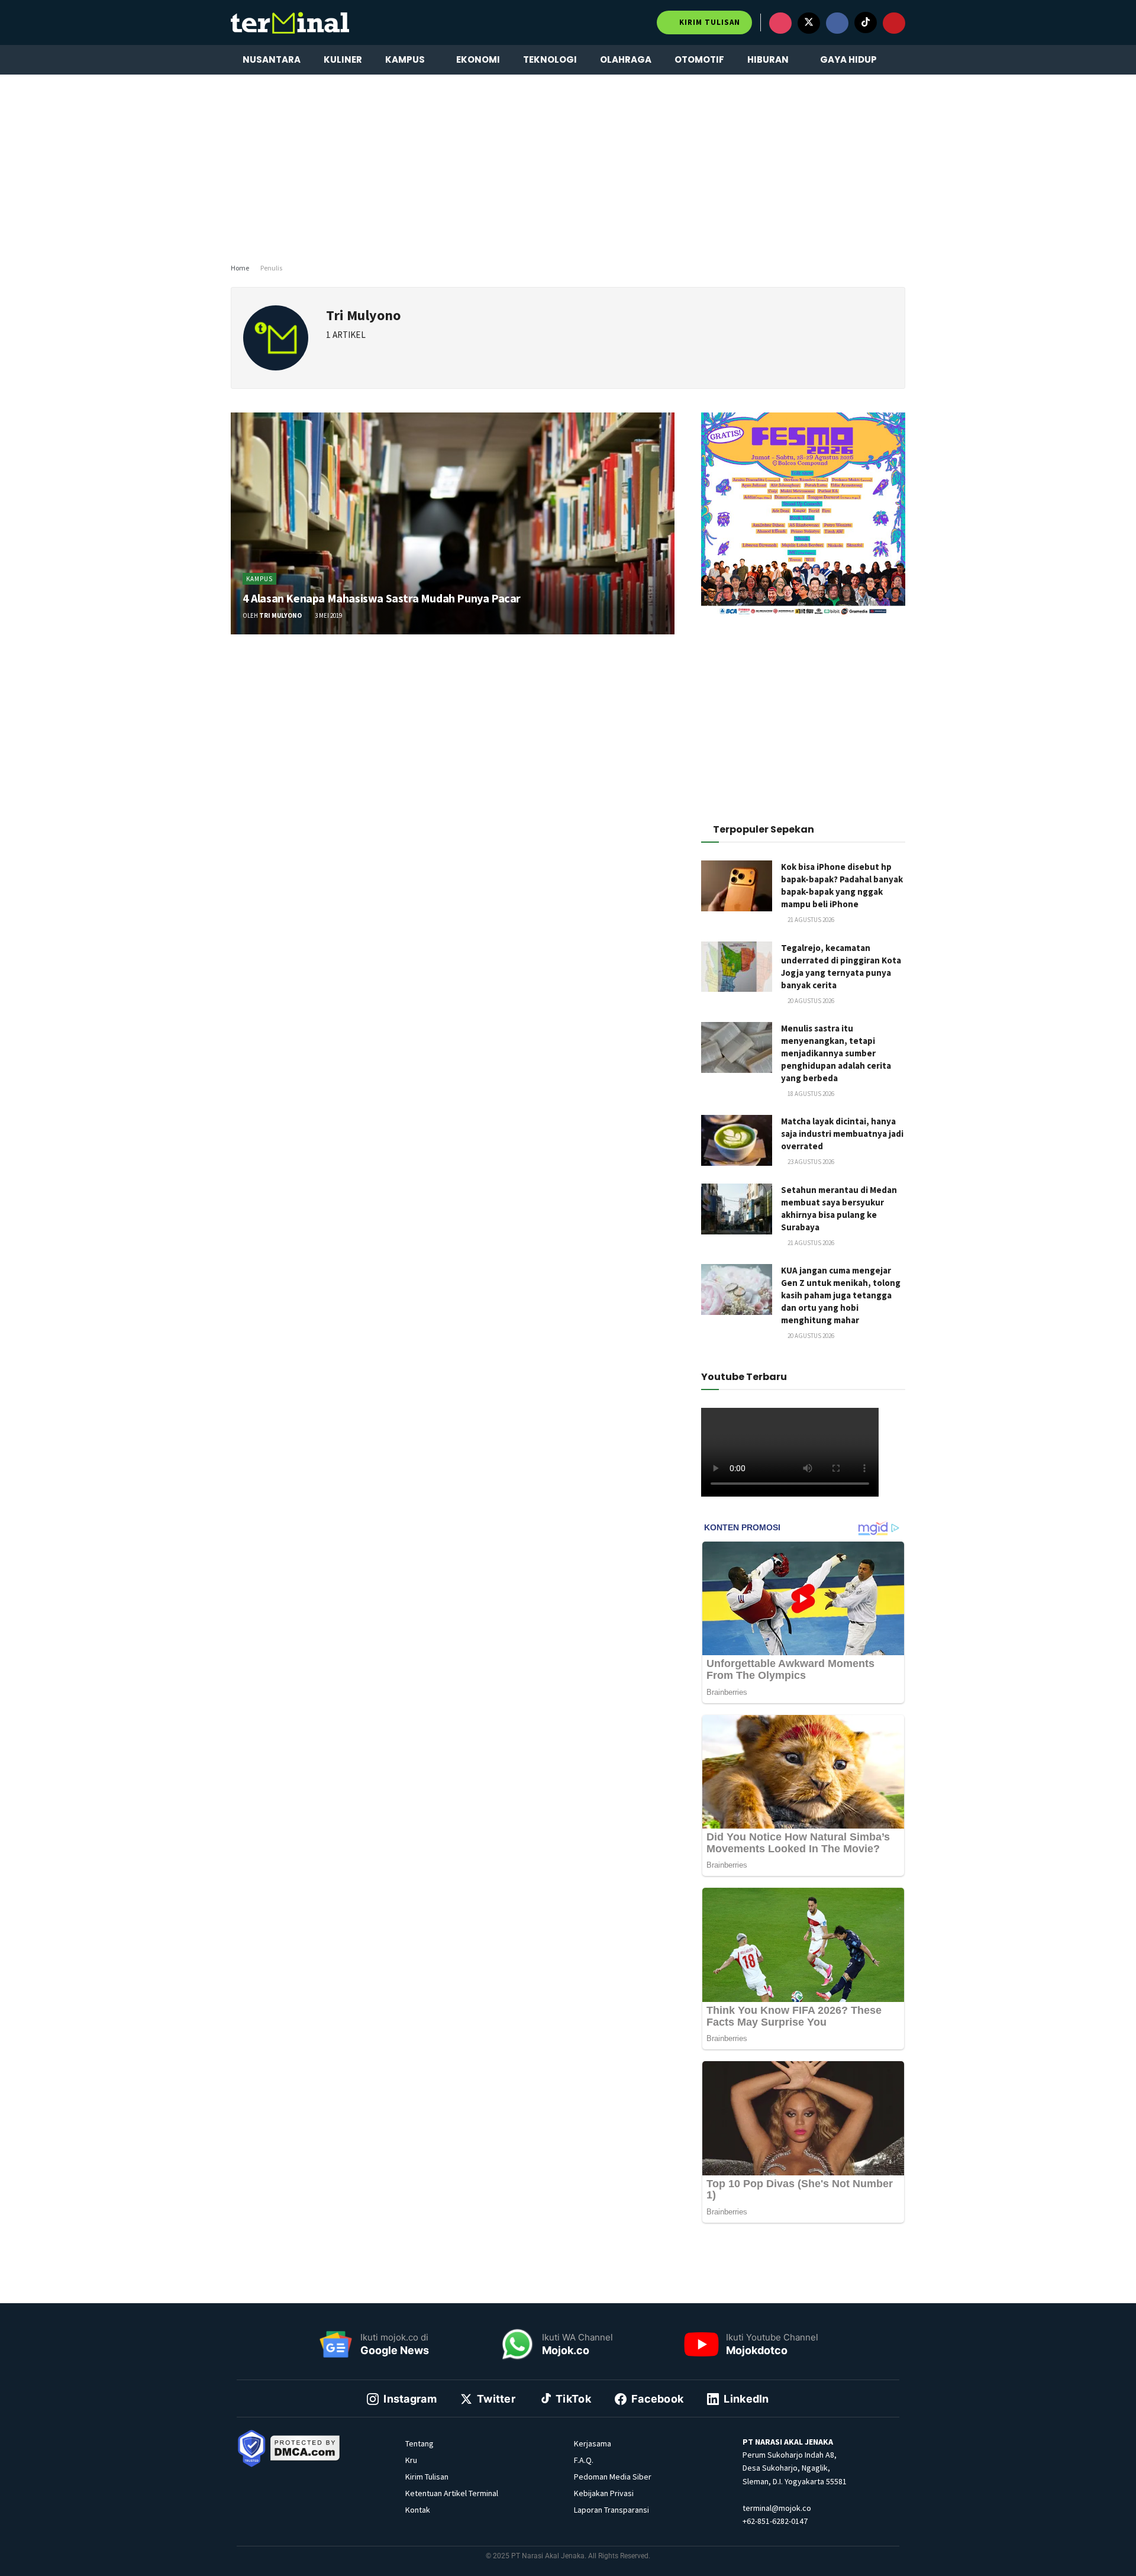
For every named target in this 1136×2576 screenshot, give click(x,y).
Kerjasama (593, 2443)
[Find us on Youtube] (894, 23)
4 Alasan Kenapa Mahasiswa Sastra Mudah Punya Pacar (382, 598)
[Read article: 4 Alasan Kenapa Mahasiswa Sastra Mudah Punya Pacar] (453, 523)
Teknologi (550, 59)
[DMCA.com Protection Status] (305, 2447)
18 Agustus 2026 (810, 1094)
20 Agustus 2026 (810, 1001)
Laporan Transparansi (611, 2510)
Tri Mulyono (280, 615)
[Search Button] (901, 60)
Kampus (405, 59)
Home (240, 268)
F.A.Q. (584, 2460)
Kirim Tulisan (709, 22)
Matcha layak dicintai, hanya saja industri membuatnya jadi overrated (842, 1134)
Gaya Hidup (848, 59)
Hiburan (768, 59)
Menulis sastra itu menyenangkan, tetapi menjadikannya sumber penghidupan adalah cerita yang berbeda (836, 1053)
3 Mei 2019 (328, 615)
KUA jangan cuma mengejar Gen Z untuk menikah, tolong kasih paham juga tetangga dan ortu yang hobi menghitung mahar (841, 1295)
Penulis (271, 268)
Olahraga (626, 59)
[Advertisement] (568, 166)
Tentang (419, 2443)
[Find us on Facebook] (837, 23)
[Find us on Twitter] (809, 23)
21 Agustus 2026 (810, 920)
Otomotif (699, 59)
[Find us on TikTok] (866, 22)
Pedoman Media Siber (613, 2477)
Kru (411, 2460)
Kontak (418, 2510)
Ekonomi (478, 59)
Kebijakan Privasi (604, 2493)
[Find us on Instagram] (780, 23)
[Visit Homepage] (290, 22)
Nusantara (272, 59)
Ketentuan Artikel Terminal (452, 2493)
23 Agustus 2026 (810, 1162)
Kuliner (343, 59)
